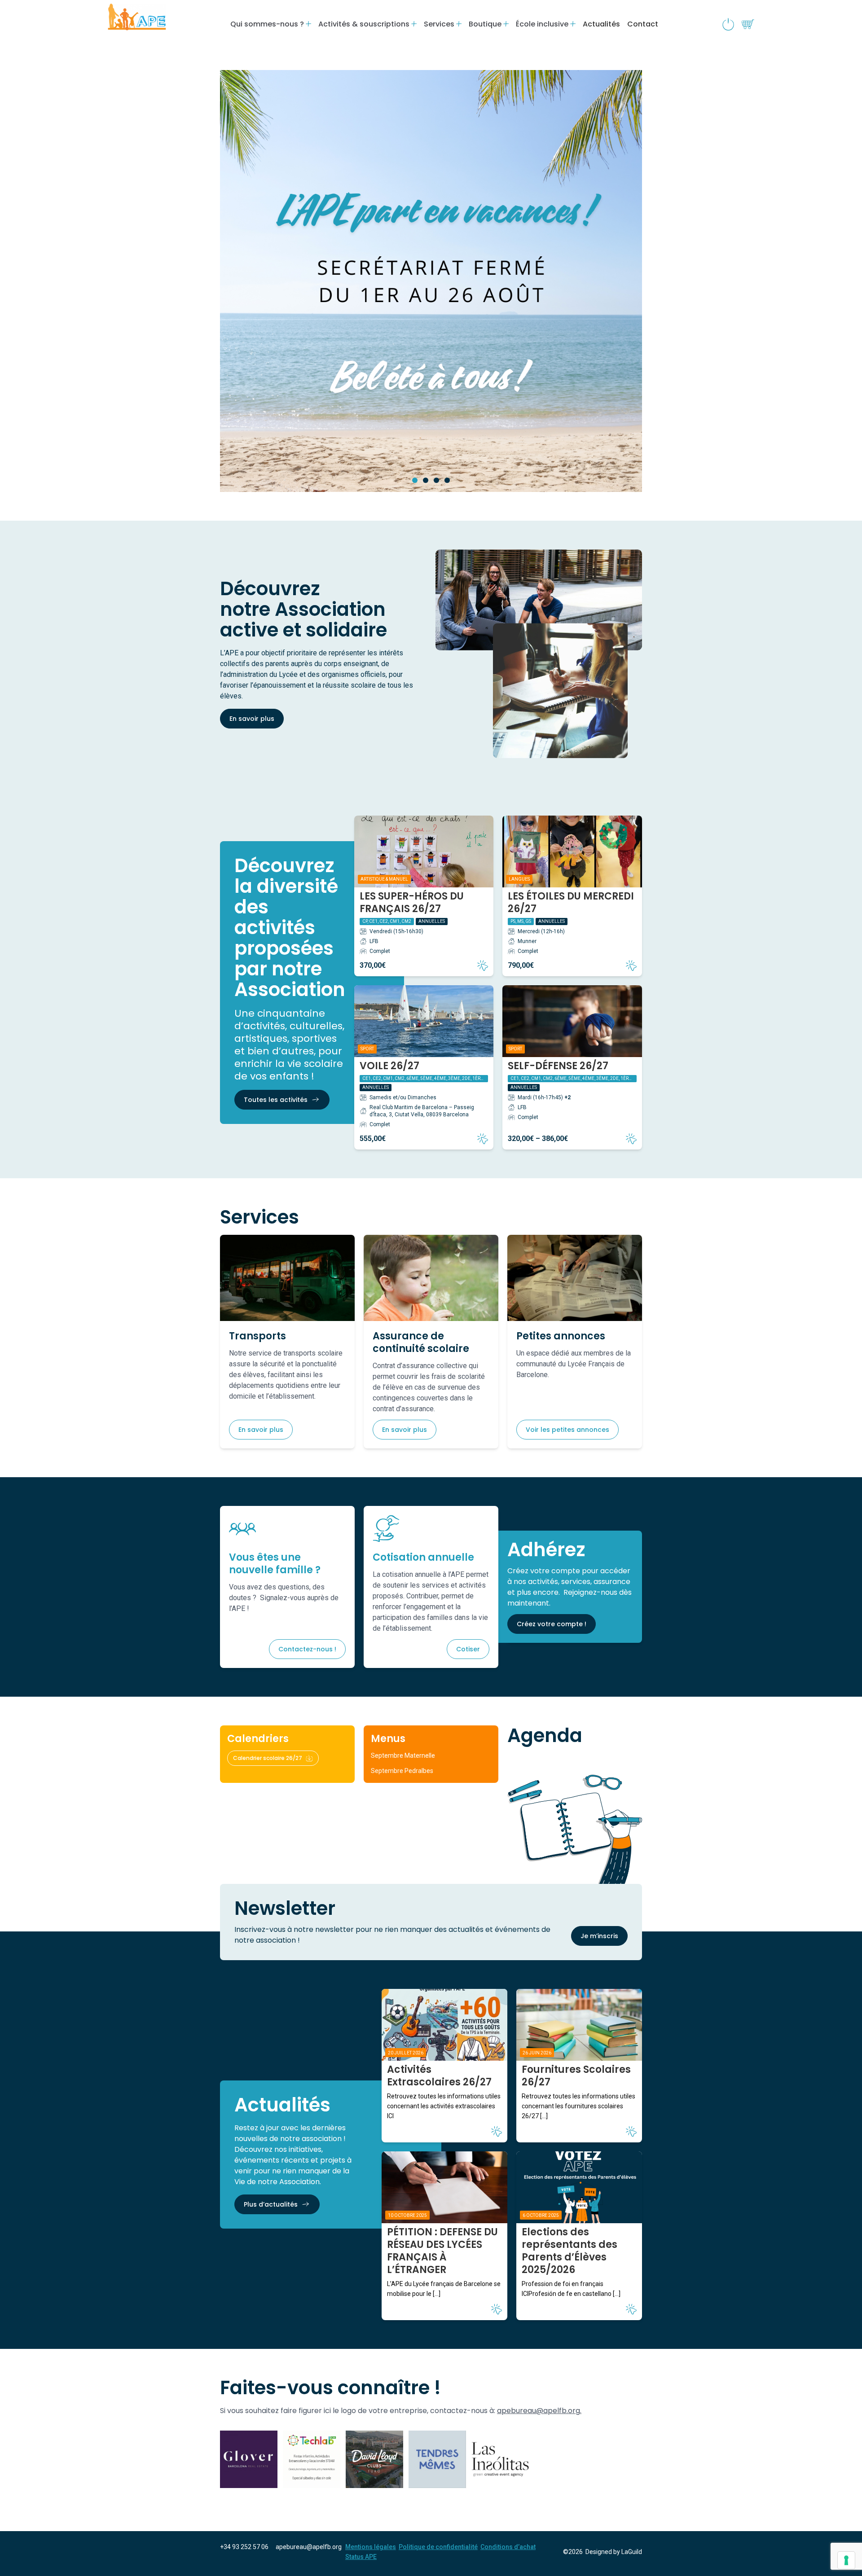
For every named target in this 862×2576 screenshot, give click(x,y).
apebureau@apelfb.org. (539, 2411)
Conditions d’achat (508, 2547)
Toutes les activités (276, 1100)
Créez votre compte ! (552, 1624)
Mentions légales (371, 2547)
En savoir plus (252, 719)
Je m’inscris (599, 1936)
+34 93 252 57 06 (244, 2547)
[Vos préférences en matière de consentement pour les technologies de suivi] (846, 2560)
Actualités (601, 24)
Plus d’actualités (271, 2204)
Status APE (361, 2557)
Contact (643, 24)
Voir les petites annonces (567, 1430)
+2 (567, 1097)
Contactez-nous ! (307, 1649)
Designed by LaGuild (614, 2552)
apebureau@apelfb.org (309, 2547)
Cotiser (468, 1649)
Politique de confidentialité (438, 2547)
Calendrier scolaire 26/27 (268, 1758)
